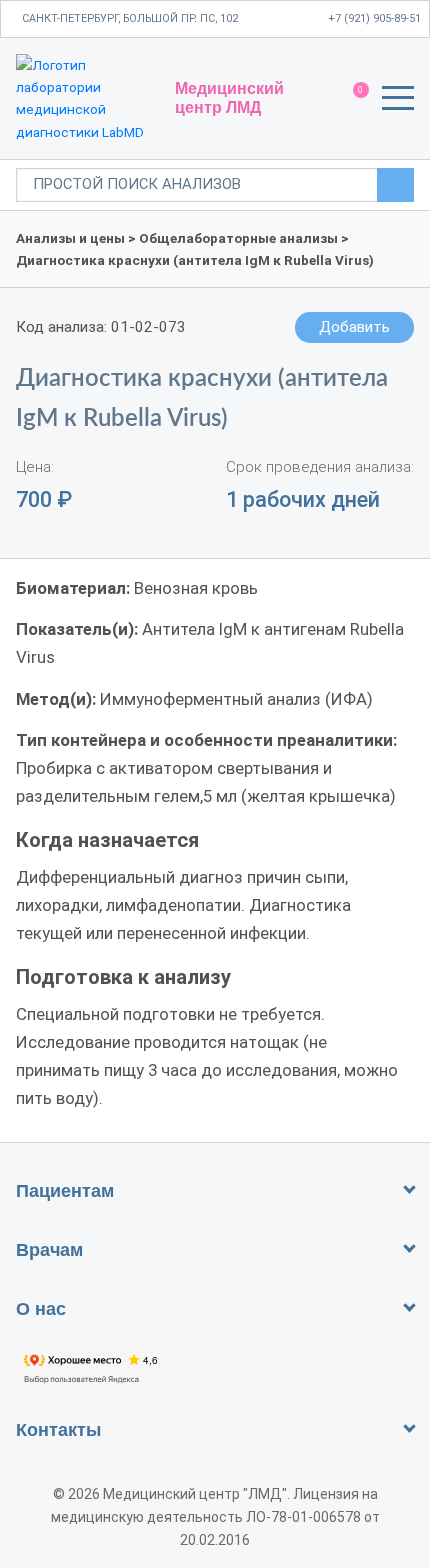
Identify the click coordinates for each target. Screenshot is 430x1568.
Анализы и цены (70, 238)
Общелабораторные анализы (238, 238)
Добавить (354, 327)
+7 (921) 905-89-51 (374, 18)
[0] (351, 99)
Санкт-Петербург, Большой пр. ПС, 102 (130, 18)
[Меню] (398, 101)
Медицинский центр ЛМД (229, 97)
